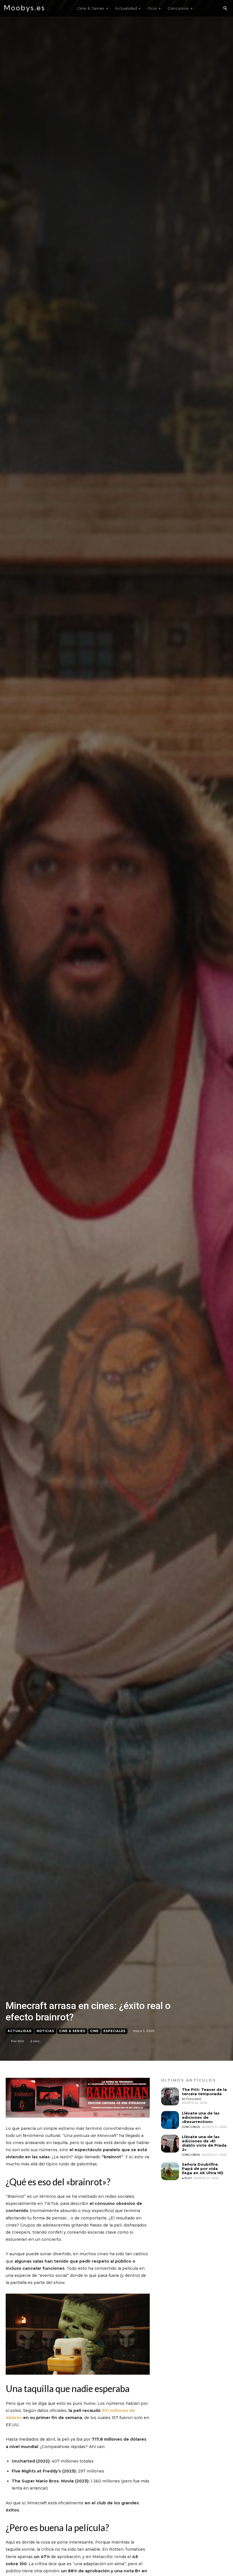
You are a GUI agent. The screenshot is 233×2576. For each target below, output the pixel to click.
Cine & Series (72, 2031)
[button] (225, 9)
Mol (21, 2041)
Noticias (45, 2031)
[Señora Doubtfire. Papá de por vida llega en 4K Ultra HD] (170, 2171)
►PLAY (187, 2178)
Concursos (191, 2127)
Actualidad (20, 2031)
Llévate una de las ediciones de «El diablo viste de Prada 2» (204, 2143)
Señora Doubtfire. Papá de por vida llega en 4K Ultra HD (203, 2169)
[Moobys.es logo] (27, 8)
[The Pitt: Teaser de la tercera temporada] (170, 2096)
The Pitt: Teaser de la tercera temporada (204, 2092)
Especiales (115, 2031)
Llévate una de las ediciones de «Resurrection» (201, 2117)
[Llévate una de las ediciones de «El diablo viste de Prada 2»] (170, 2144)
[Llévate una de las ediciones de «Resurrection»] (170, 2120)
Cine (94, 2031)
